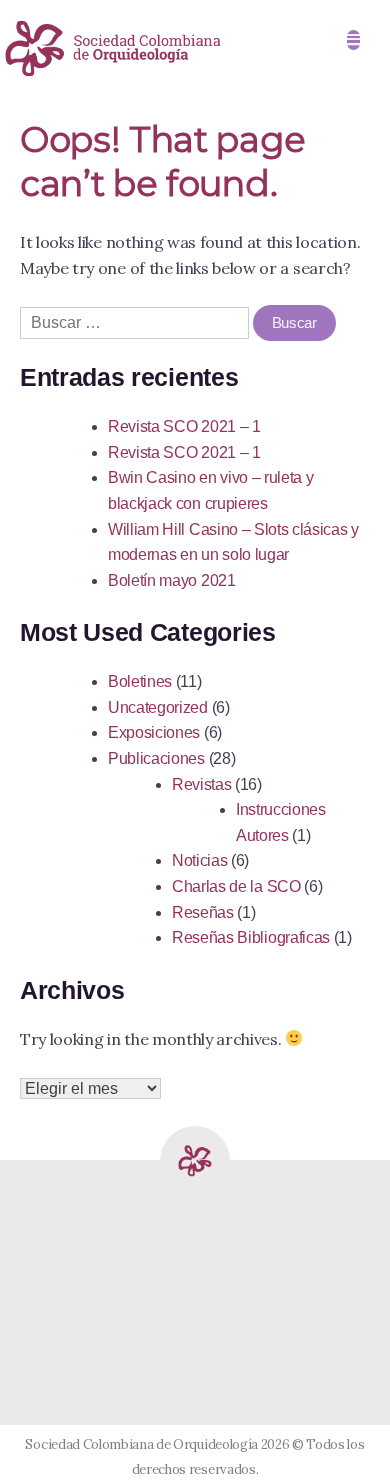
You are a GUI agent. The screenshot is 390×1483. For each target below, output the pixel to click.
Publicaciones (156, 758)
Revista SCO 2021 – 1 (184, 426)
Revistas (201, 784)
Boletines (140, 681)
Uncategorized (158, 707)
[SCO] (195, 1190)
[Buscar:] (136, 322)
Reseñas (203, 912)
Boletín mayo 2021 (172, 580)
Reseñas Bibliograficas (251, 937)
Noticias (199, 860)
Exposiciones (154, 732)
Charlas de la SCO (236, 886)
